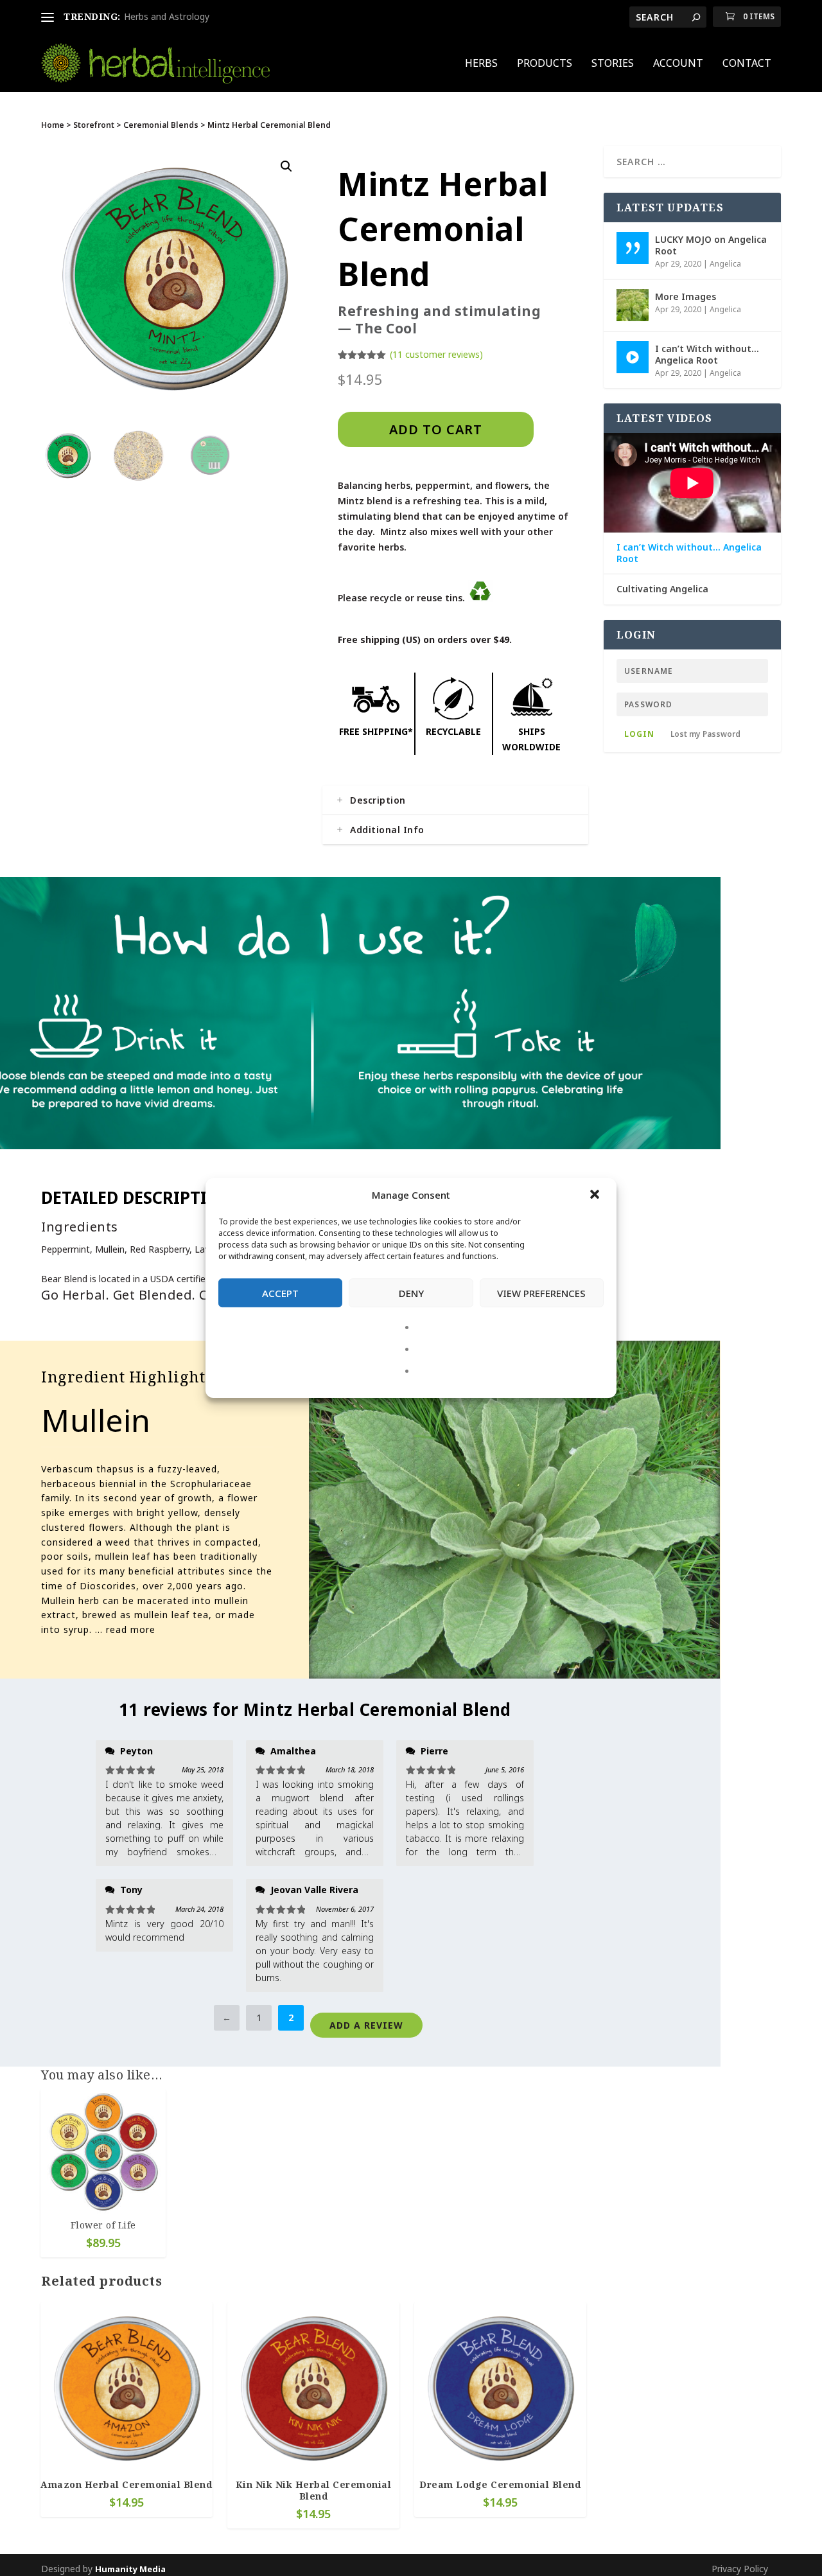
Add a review (366, 2025)
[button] (596, 1195)
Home (53, 125)
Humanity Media (130, 2569)
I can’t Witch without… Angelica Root (707, 354)
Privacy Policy (740, 2569)
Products (545, 64)
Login (639, 734)
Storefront (94, 125)
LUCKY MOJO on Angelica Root (711, 245)
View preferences (541, 1293)
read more (131, 1629)
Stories (613, 64)
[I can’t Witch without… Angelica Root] (633, 357)
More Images (686, 296)
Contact (747, 64)
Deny (411, 1293)
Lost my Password (705, 734)
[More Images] (633, 305)
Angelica (725, 264)
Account (678, 64)
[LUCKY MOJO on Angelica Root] (633, 248)
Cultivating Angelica (662, 589)
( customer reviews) (436, 354)
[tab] (455, 800)
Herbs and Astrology (167, 16)
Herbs (481, 64)
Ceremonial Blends (161, 125)
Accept (280, 1293)
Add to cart (436, 429)
